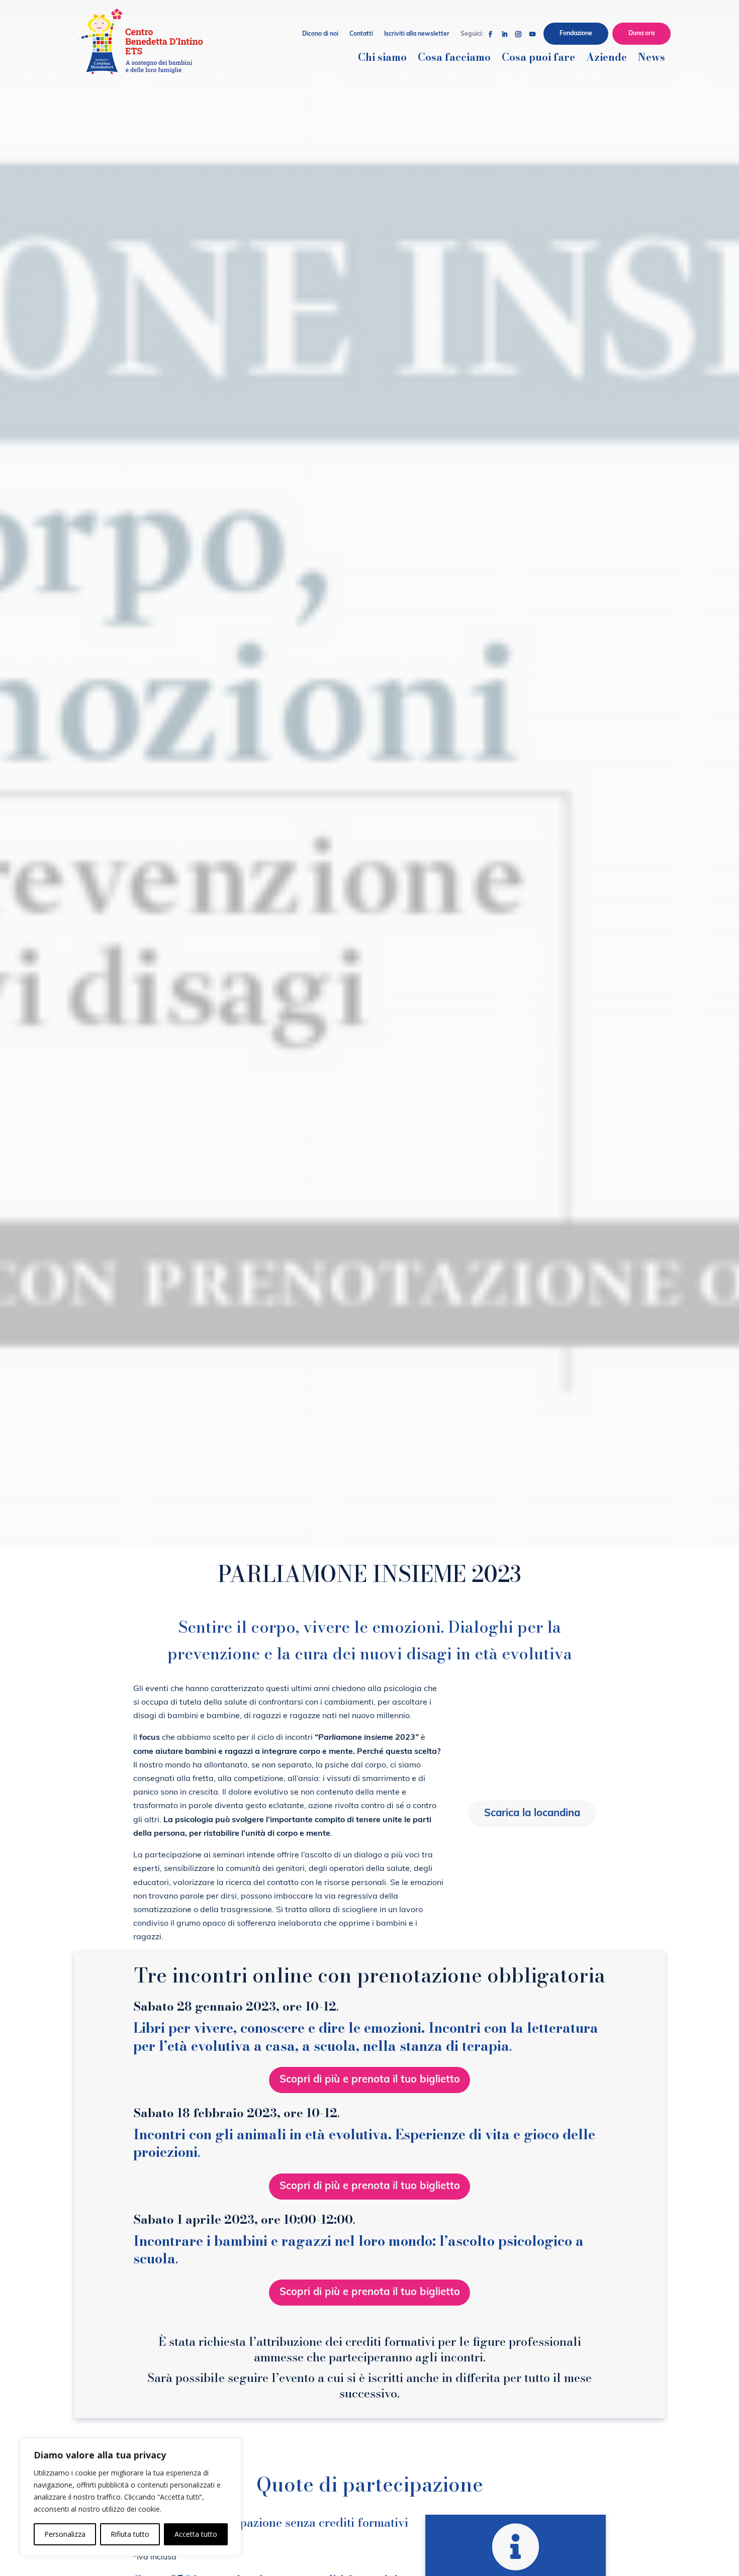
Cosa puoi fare (538, 59)
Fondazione (576, 34)
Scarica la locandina (532, 1814)
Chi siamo (382, 59)
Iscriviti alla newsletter (417, 34)
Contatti (361, 34)
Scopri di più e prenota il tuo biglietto (370, 2080)
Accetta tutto (196, 2534)
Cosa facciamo (454, 59)
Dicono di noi (320, 34)
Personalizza (65, 2534)
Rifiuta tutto (130, 2534)
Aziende (607, 59)
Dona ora (641, 34)
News (652, 59)
